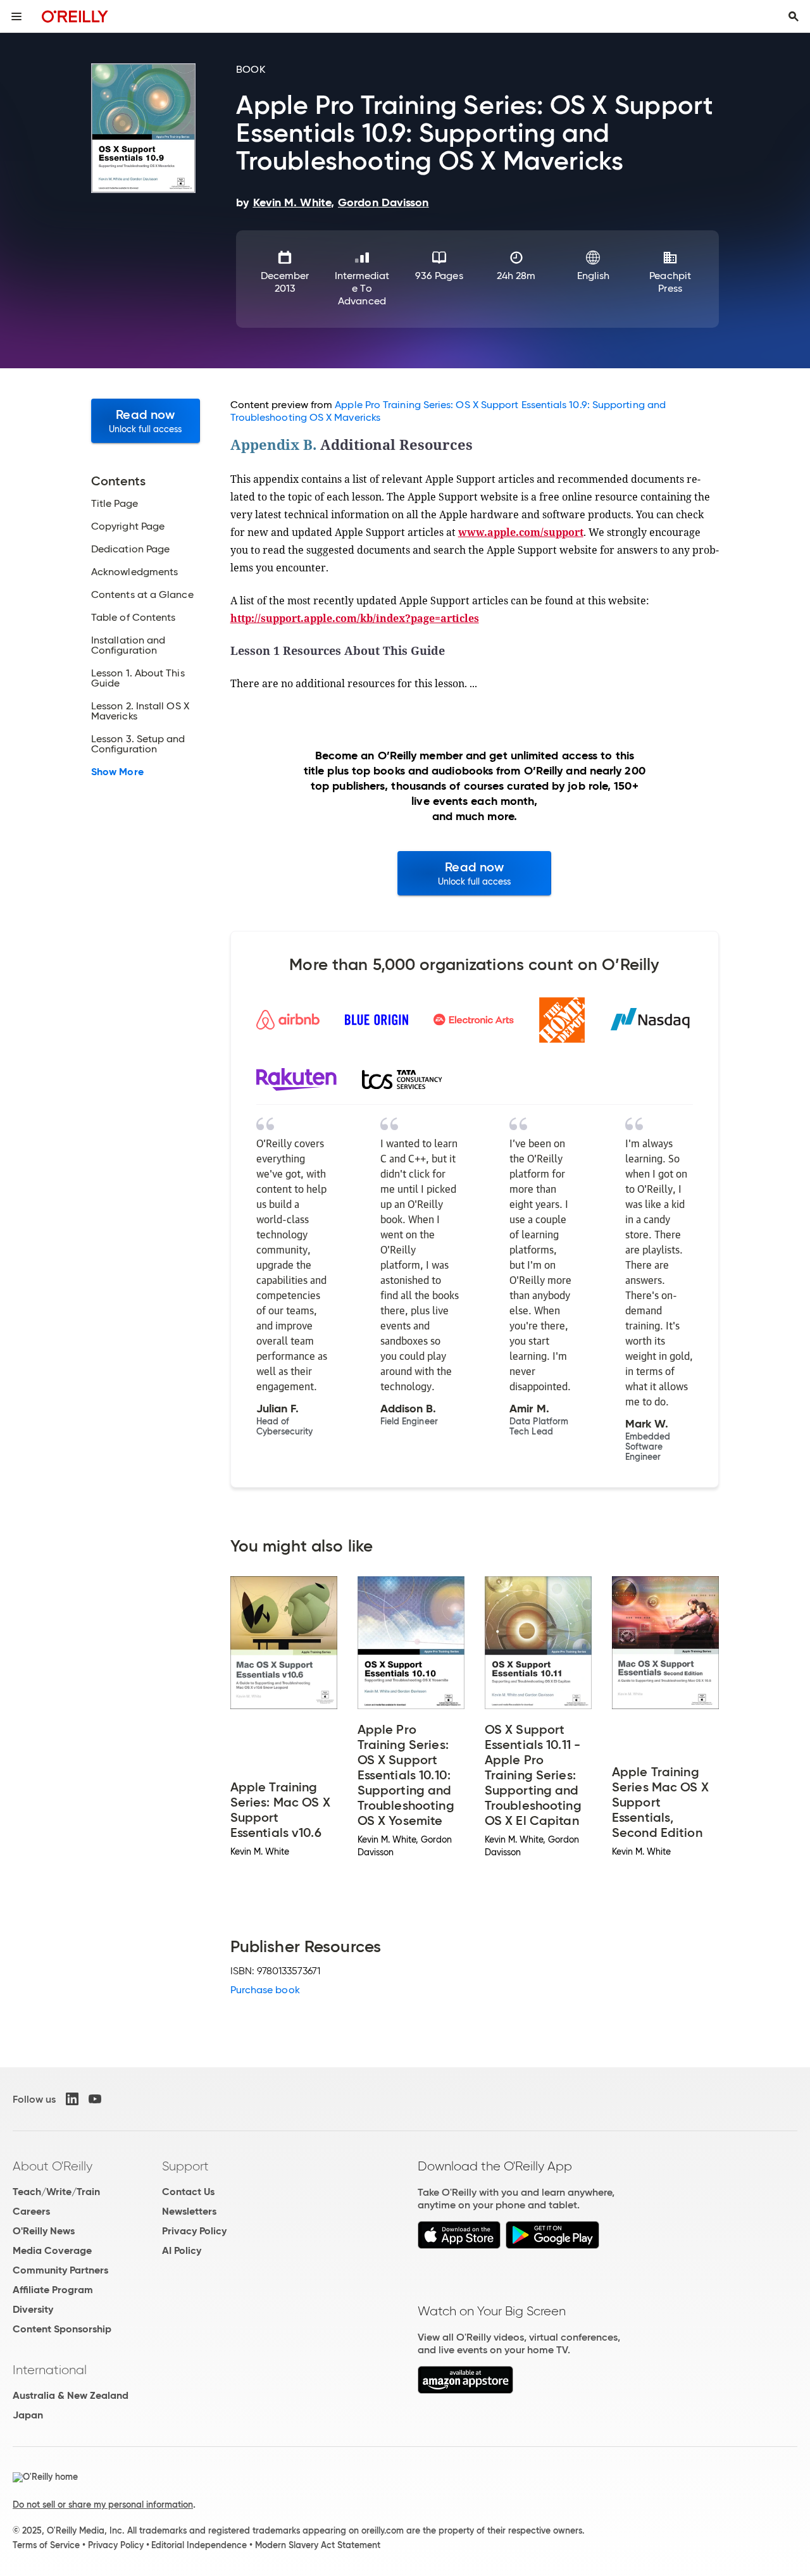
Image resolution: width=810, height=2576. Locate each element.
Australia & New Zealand (71, 2395)
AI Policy (182, 2250)
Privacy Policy (194, 2231)
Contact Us (188, 2192)
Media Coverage (52, 2250)
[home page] (75, 16)
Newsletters (189, 2211)
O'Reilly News (44, 2231)
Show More (117, 772)
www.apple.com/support (521, 532)
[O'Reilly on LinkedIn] (72, 2099)
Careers (31, 2211)
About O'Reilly (53, 2166)
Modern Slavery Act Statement (318, 2545)
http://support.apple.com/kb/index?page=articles (355, 618)
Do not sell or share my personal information (103, 2504)
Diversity (33, 2309)
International (50, 2370)
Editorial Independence (199, 2545)
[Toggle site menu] (16, 16)
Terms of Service (46, 2545)
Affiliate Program (53, 2290)
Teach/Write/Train (56, 2192)
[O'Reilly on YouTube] (95, 2099)
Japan (28, 2415)
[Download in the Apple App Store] (459, 2245)
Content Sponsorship (62, 2329)
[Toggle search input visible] (794, 16)
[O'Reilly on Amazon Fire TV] (465, 2390)
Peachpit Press (670, 282)
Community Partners (60, 2270)
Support (185, 2166)
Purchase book (265, 1990)
